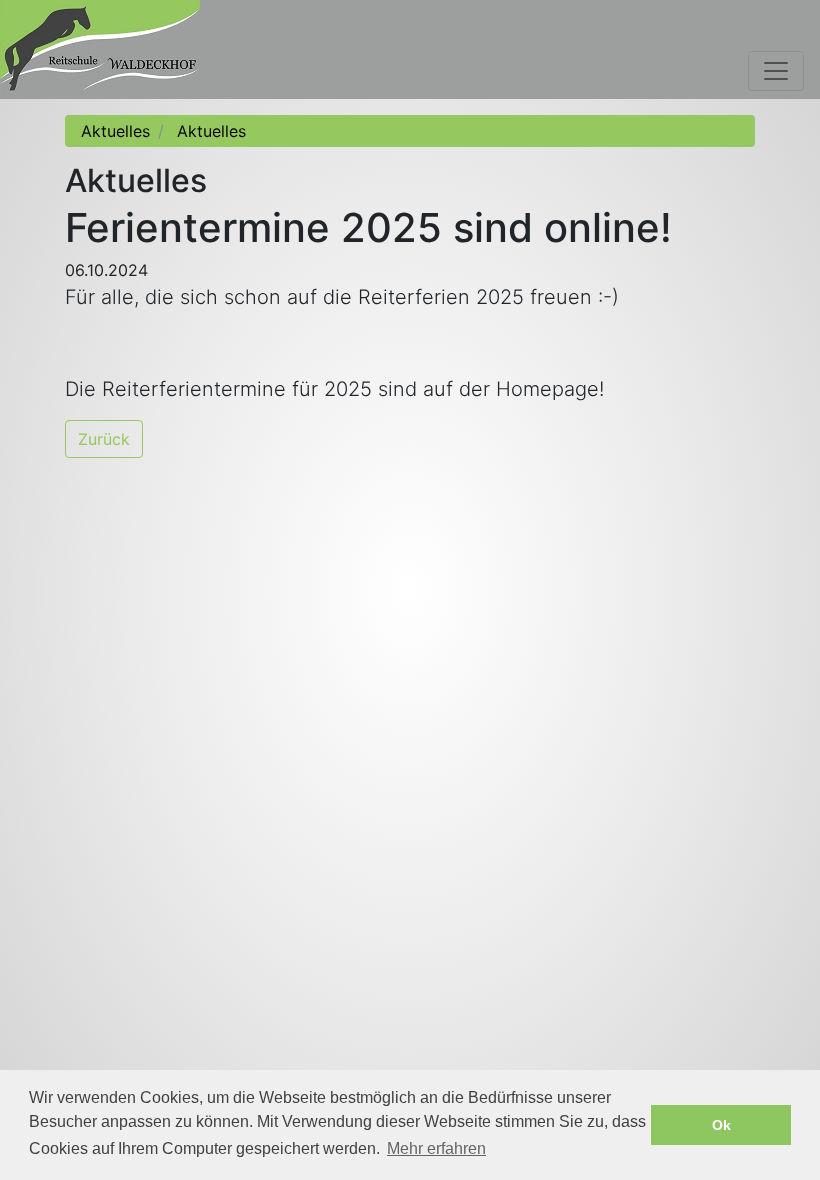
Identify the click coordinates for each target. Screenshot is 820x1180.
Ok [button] (721, 1125)
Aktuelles (115, 131)
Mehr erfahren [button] (436, 1148)
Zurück (104, 439)
